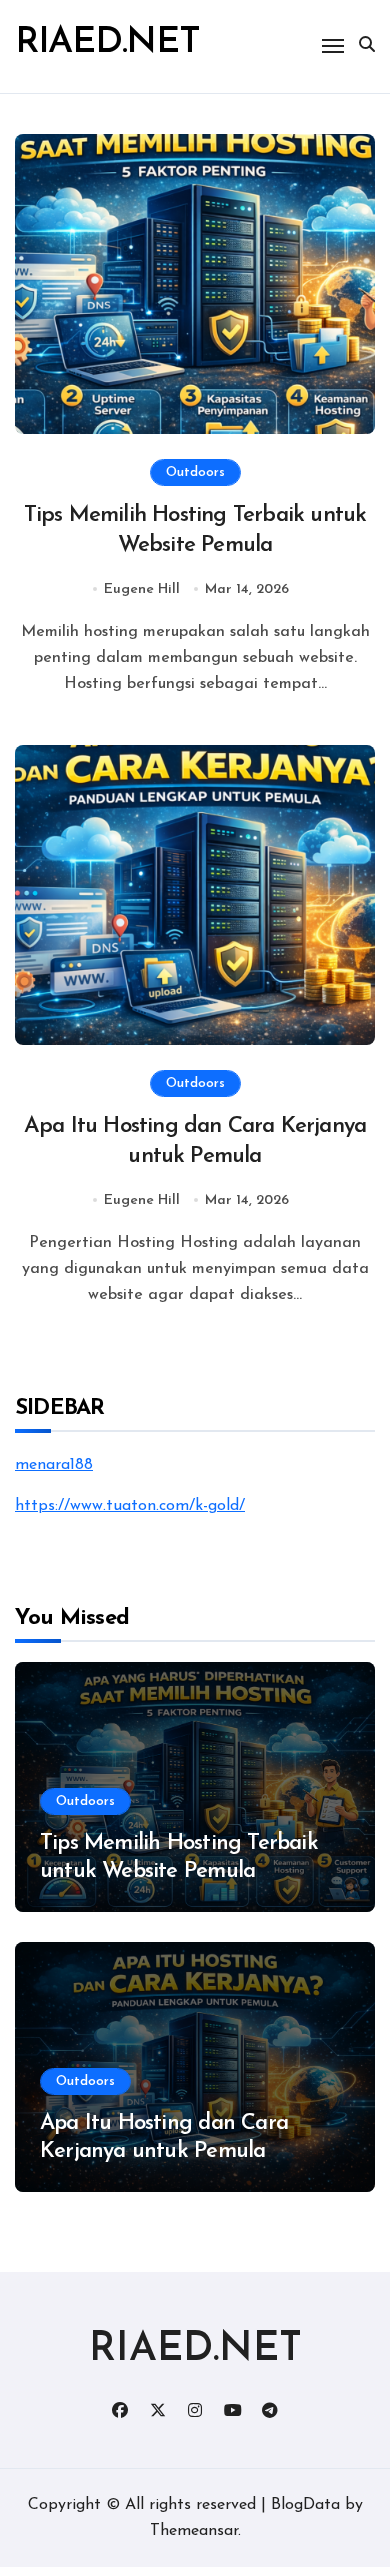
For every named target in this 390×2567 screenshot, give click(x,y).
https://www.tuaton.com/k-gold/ (130, 1506)
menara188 (54, 1465)
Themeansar (194, 2531)
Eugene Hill (142, 589)
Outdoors (195, 472)
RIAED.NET (107, 43)
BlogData (305, 2505)
